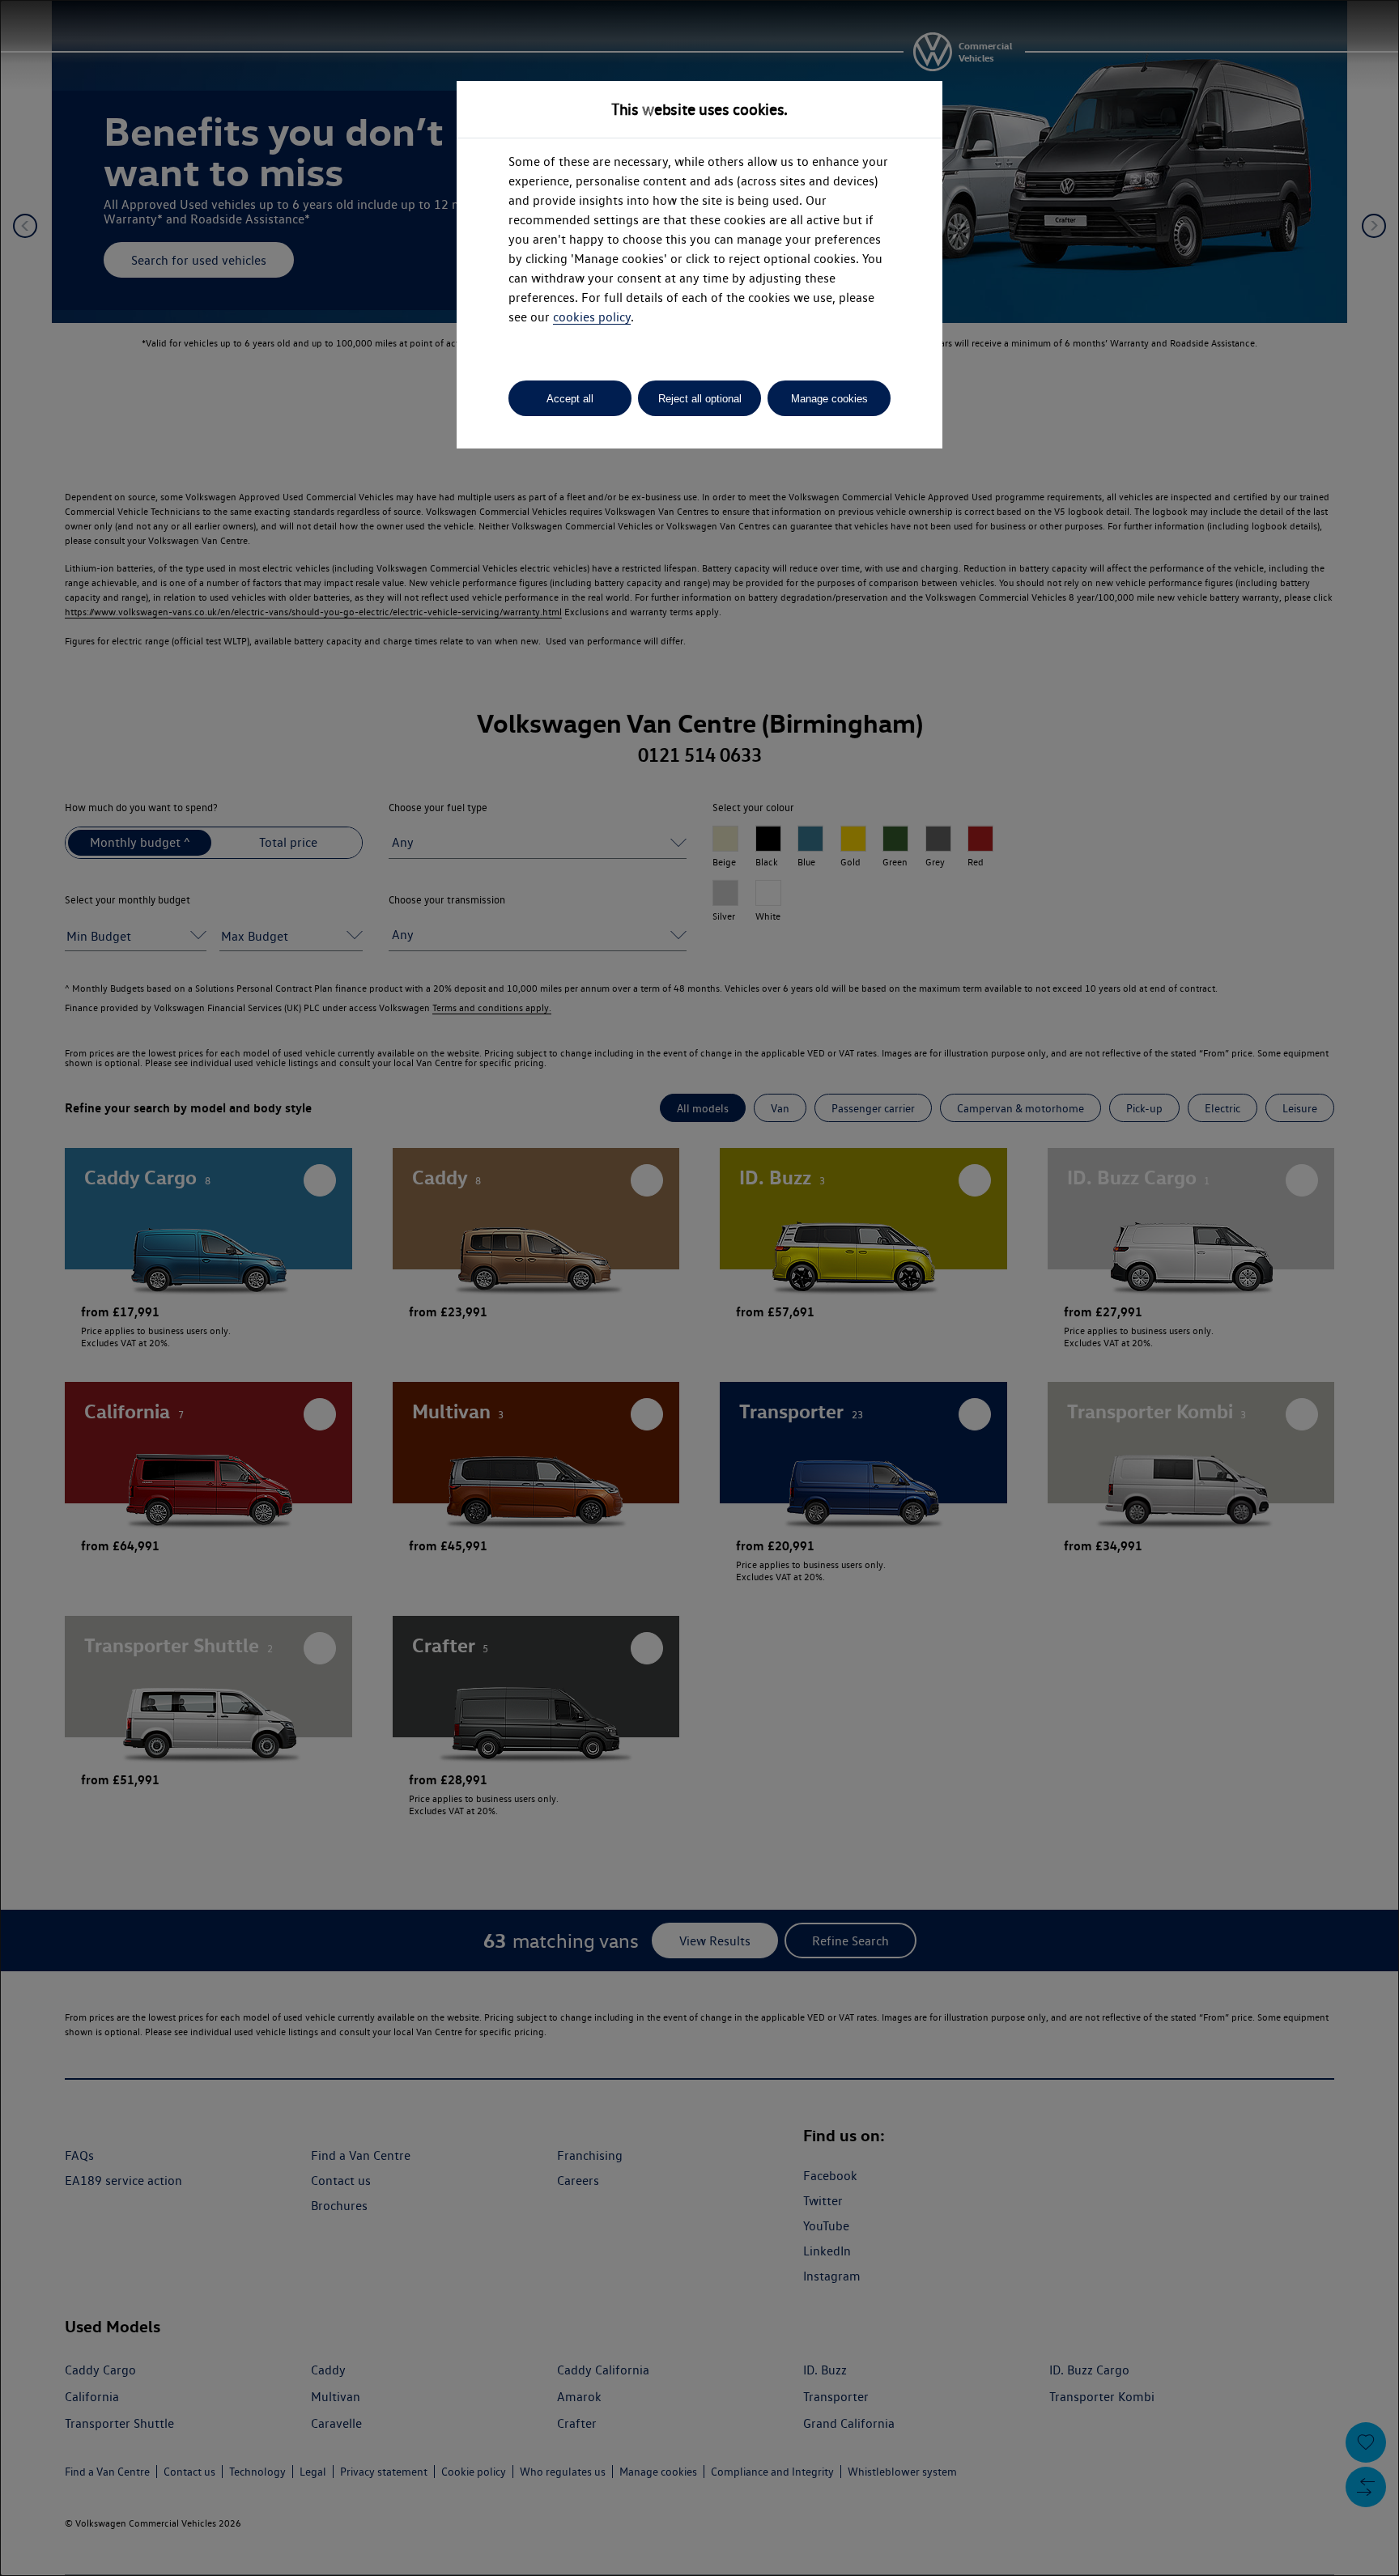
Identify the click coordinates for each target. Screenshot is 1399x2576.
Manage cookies (829, 399)
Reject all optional (700, 399)
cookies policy (592, 317)
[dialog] (699, 1288)
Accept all (570, 399)
